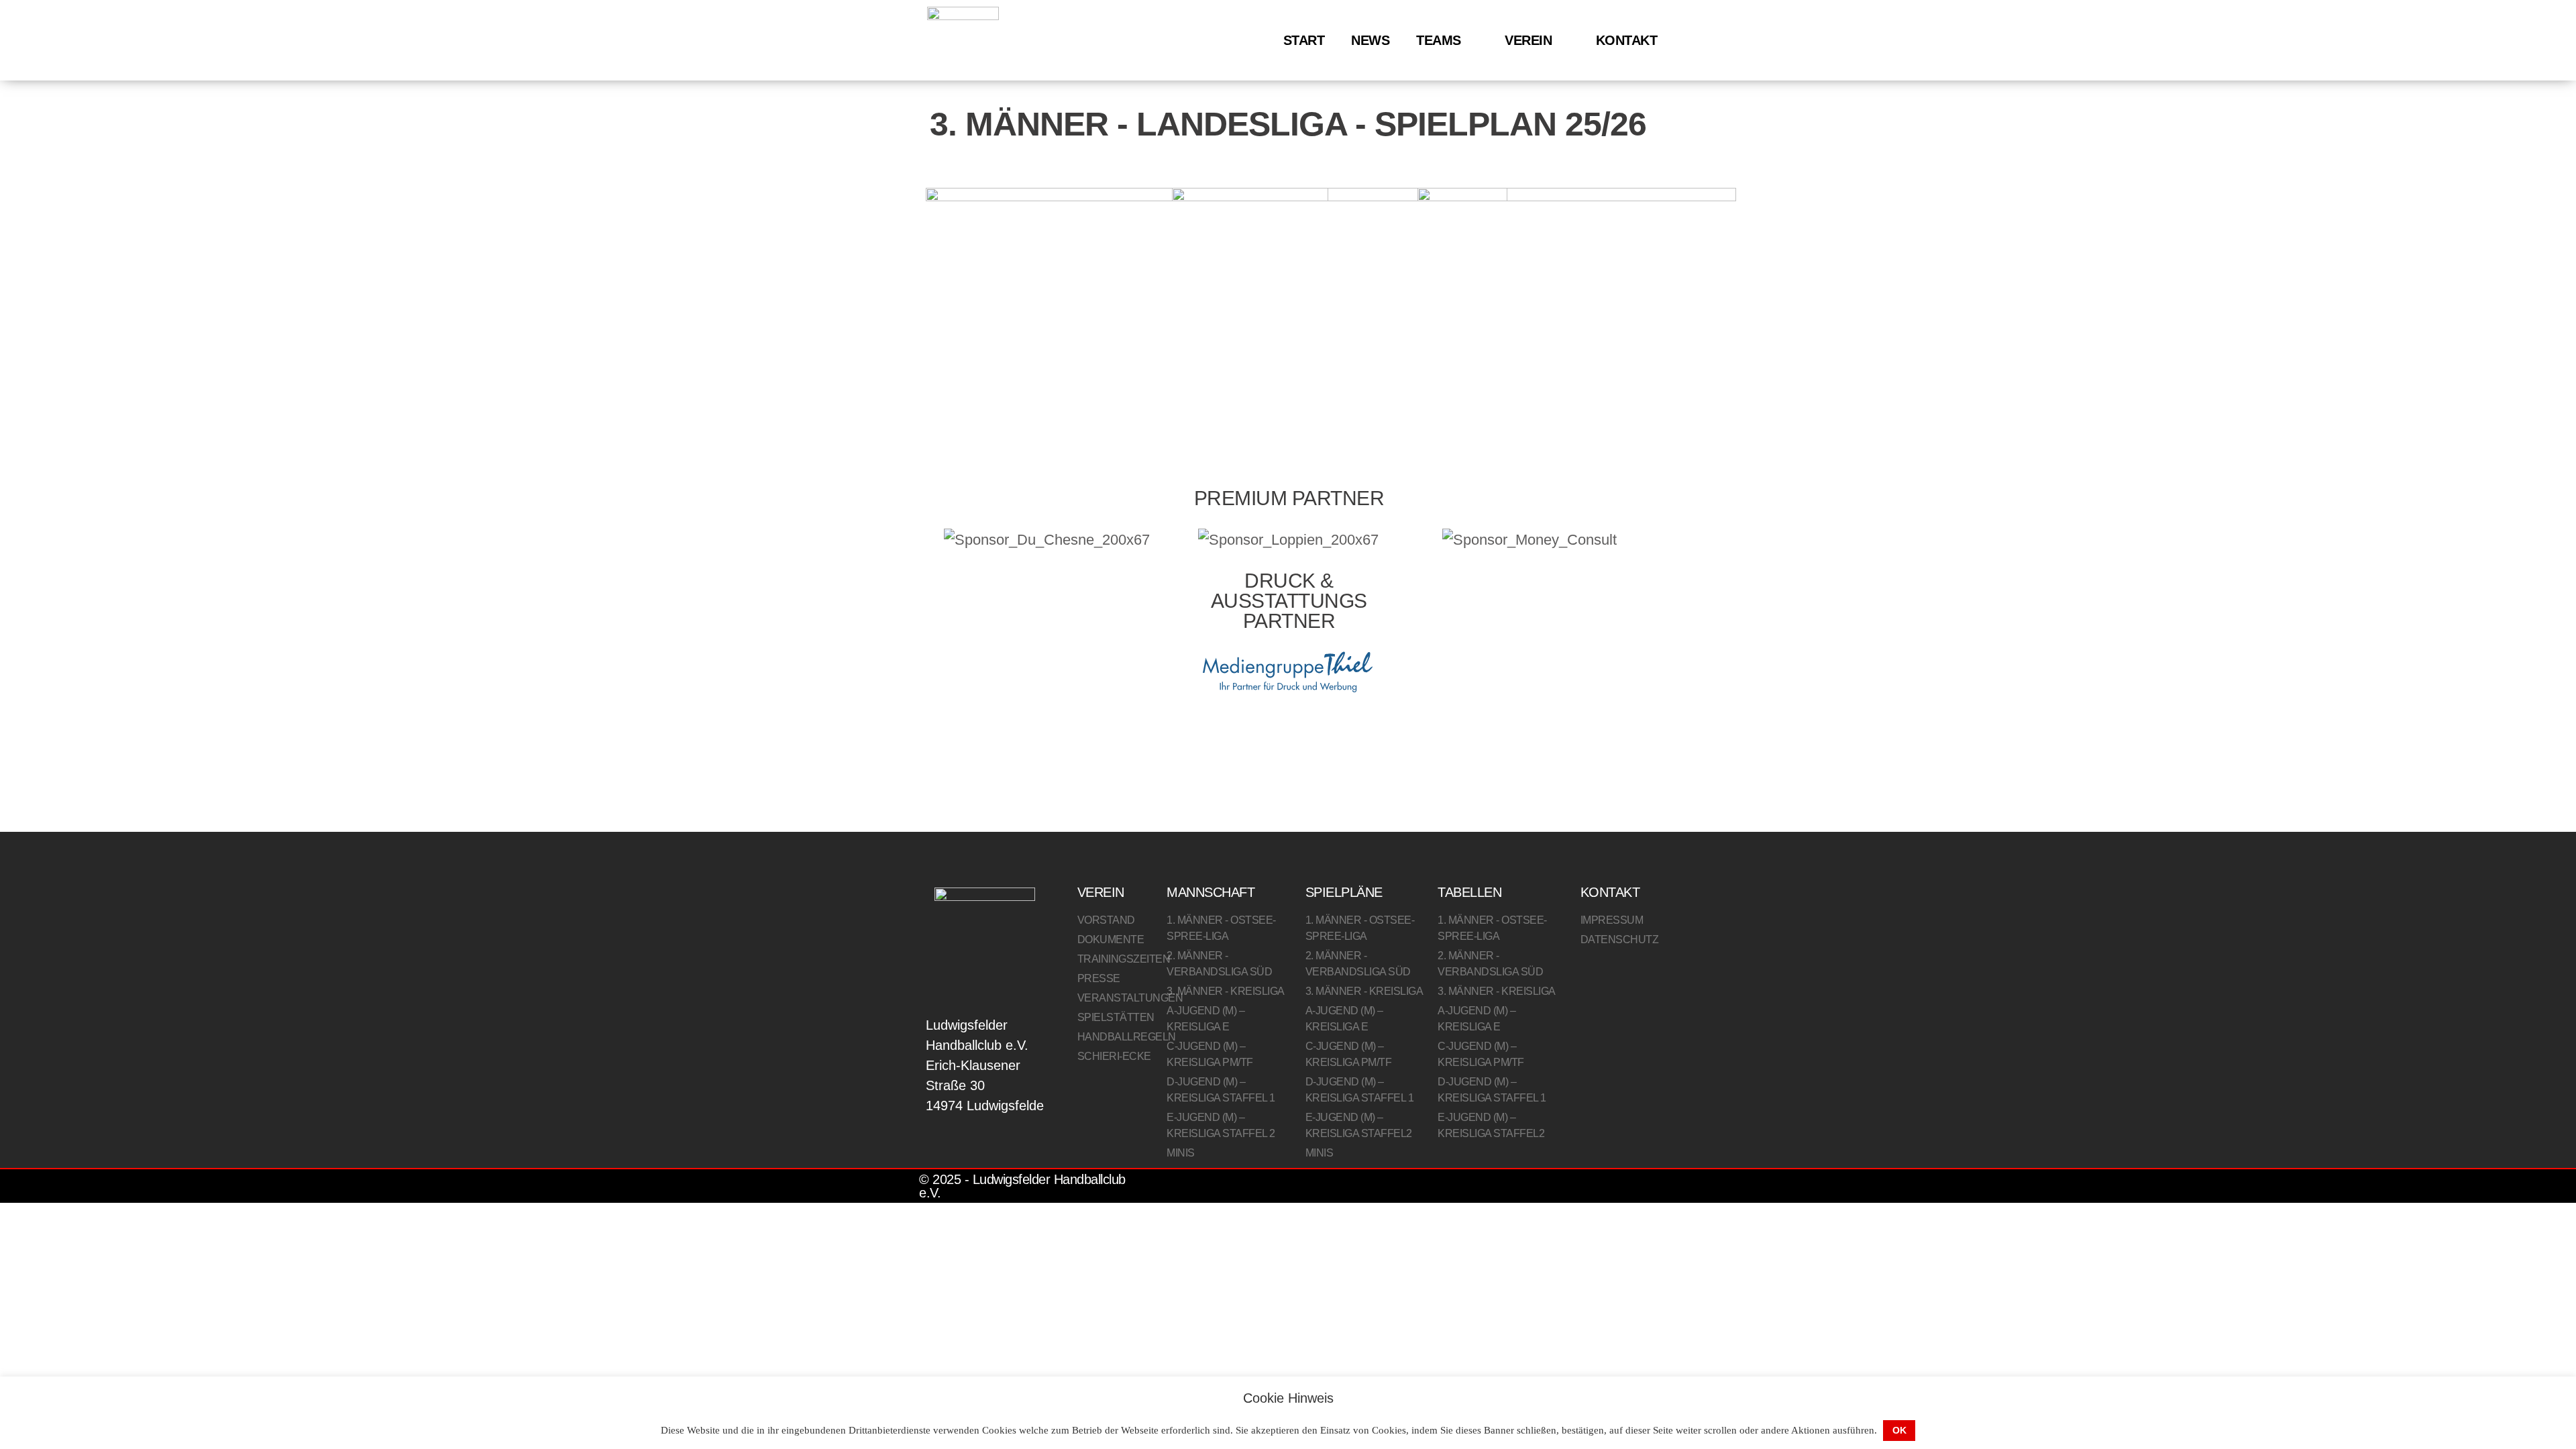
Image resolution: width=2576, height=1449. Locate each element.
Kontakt (1627, 40)
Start (1304, 40)
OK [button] (1899, 1430)
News (1370, 40)
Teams (1439, 40)
